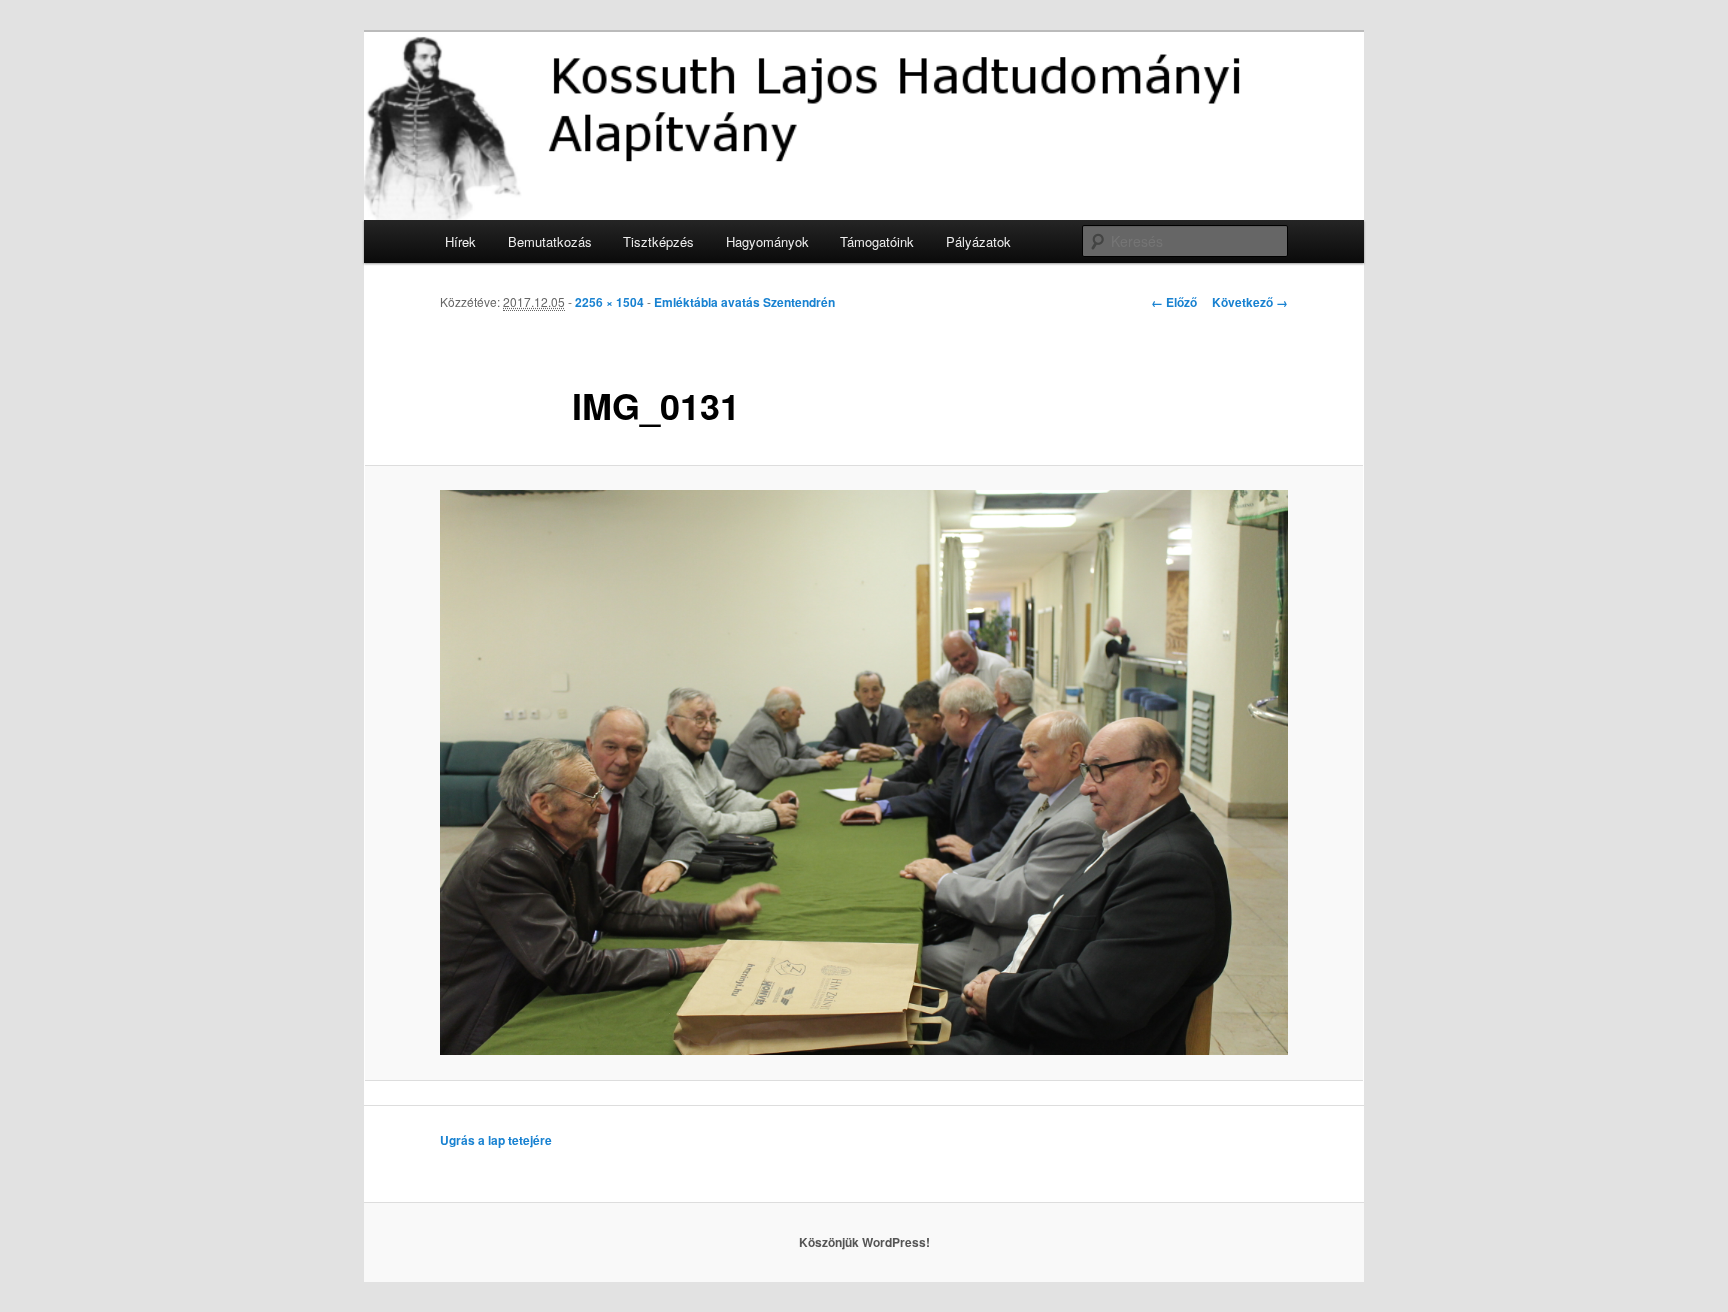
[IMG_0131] (864, 772)
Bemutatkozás (550, 241)
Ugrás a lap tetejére (496, 1140)
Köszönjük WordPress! (864, 1242)
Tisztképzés (658, 241)
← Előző (1174, 302)
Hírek (460, 241)
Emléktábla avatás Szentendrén (744, 302)
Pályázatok (978, 241)
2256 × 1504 (609, 302)
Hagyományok (767, 241)
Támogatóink (877, 241)
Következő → (1250, 302)
